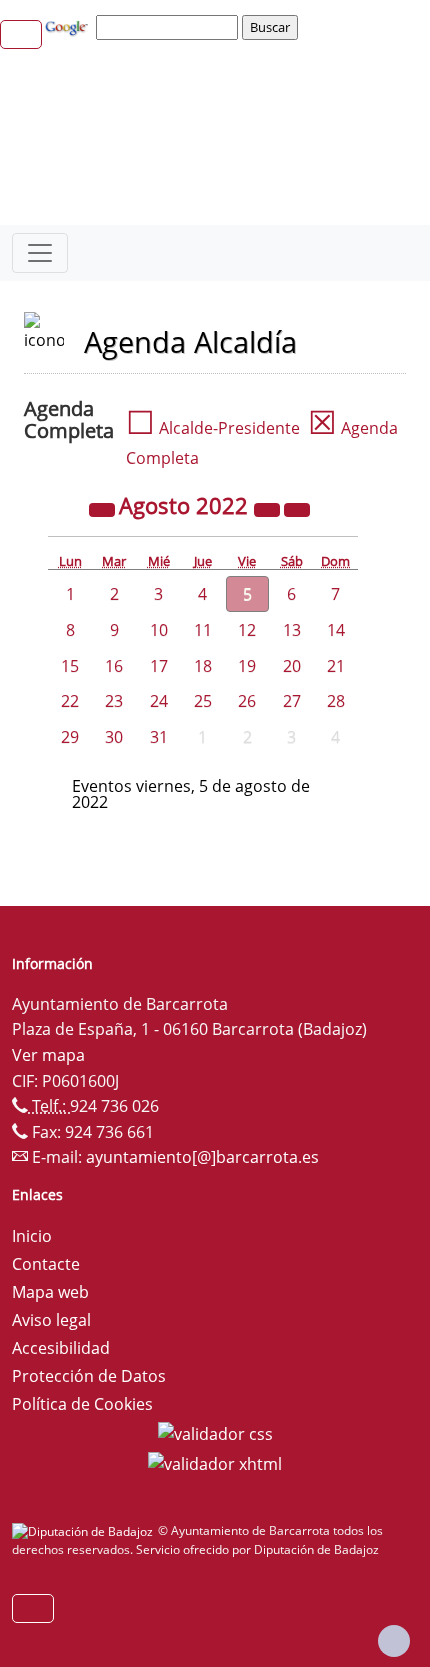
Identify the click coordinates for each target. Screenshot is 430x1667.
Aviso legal (51, 1320)
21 (336, 666)
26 (247, 701)
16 (114, 666)
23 (114, 701)
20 (292, 666)
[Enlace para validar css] (215, 1432)
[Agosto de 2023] (269, 508)
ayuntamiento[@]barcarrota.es (202, 1157)
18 (203, 666)
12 (247, 630)
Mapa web (50, 1292)
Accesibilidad (61, 1348)
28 (336, 701)
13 (292, 630)
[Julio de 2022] (104, 508)
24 (159, 701)
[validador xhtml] (215, 1462)
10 (159, 630)
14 (336, 630)
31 (159, 737)
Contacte (46, 1264)
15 (70, 666)
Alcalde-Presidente (213, 428)
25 (203, 701)
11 (203, 630)
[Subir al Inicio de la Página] (394, 1641)
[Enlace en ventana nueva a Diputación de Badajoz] (85, 1530)
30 (114, 737)
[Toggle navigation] (40, 253)
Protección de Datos (89, 1376)
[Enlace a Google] (69, 26)
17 (159, 666)
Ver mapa (48, 1055)
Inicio (32, 1236)
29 (70, 737)
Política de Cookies (82, 1404)
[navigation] (170, 27)
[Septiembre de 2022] (297, 508)
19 (247, 666)
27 (292, 701)
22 (70, 701)
